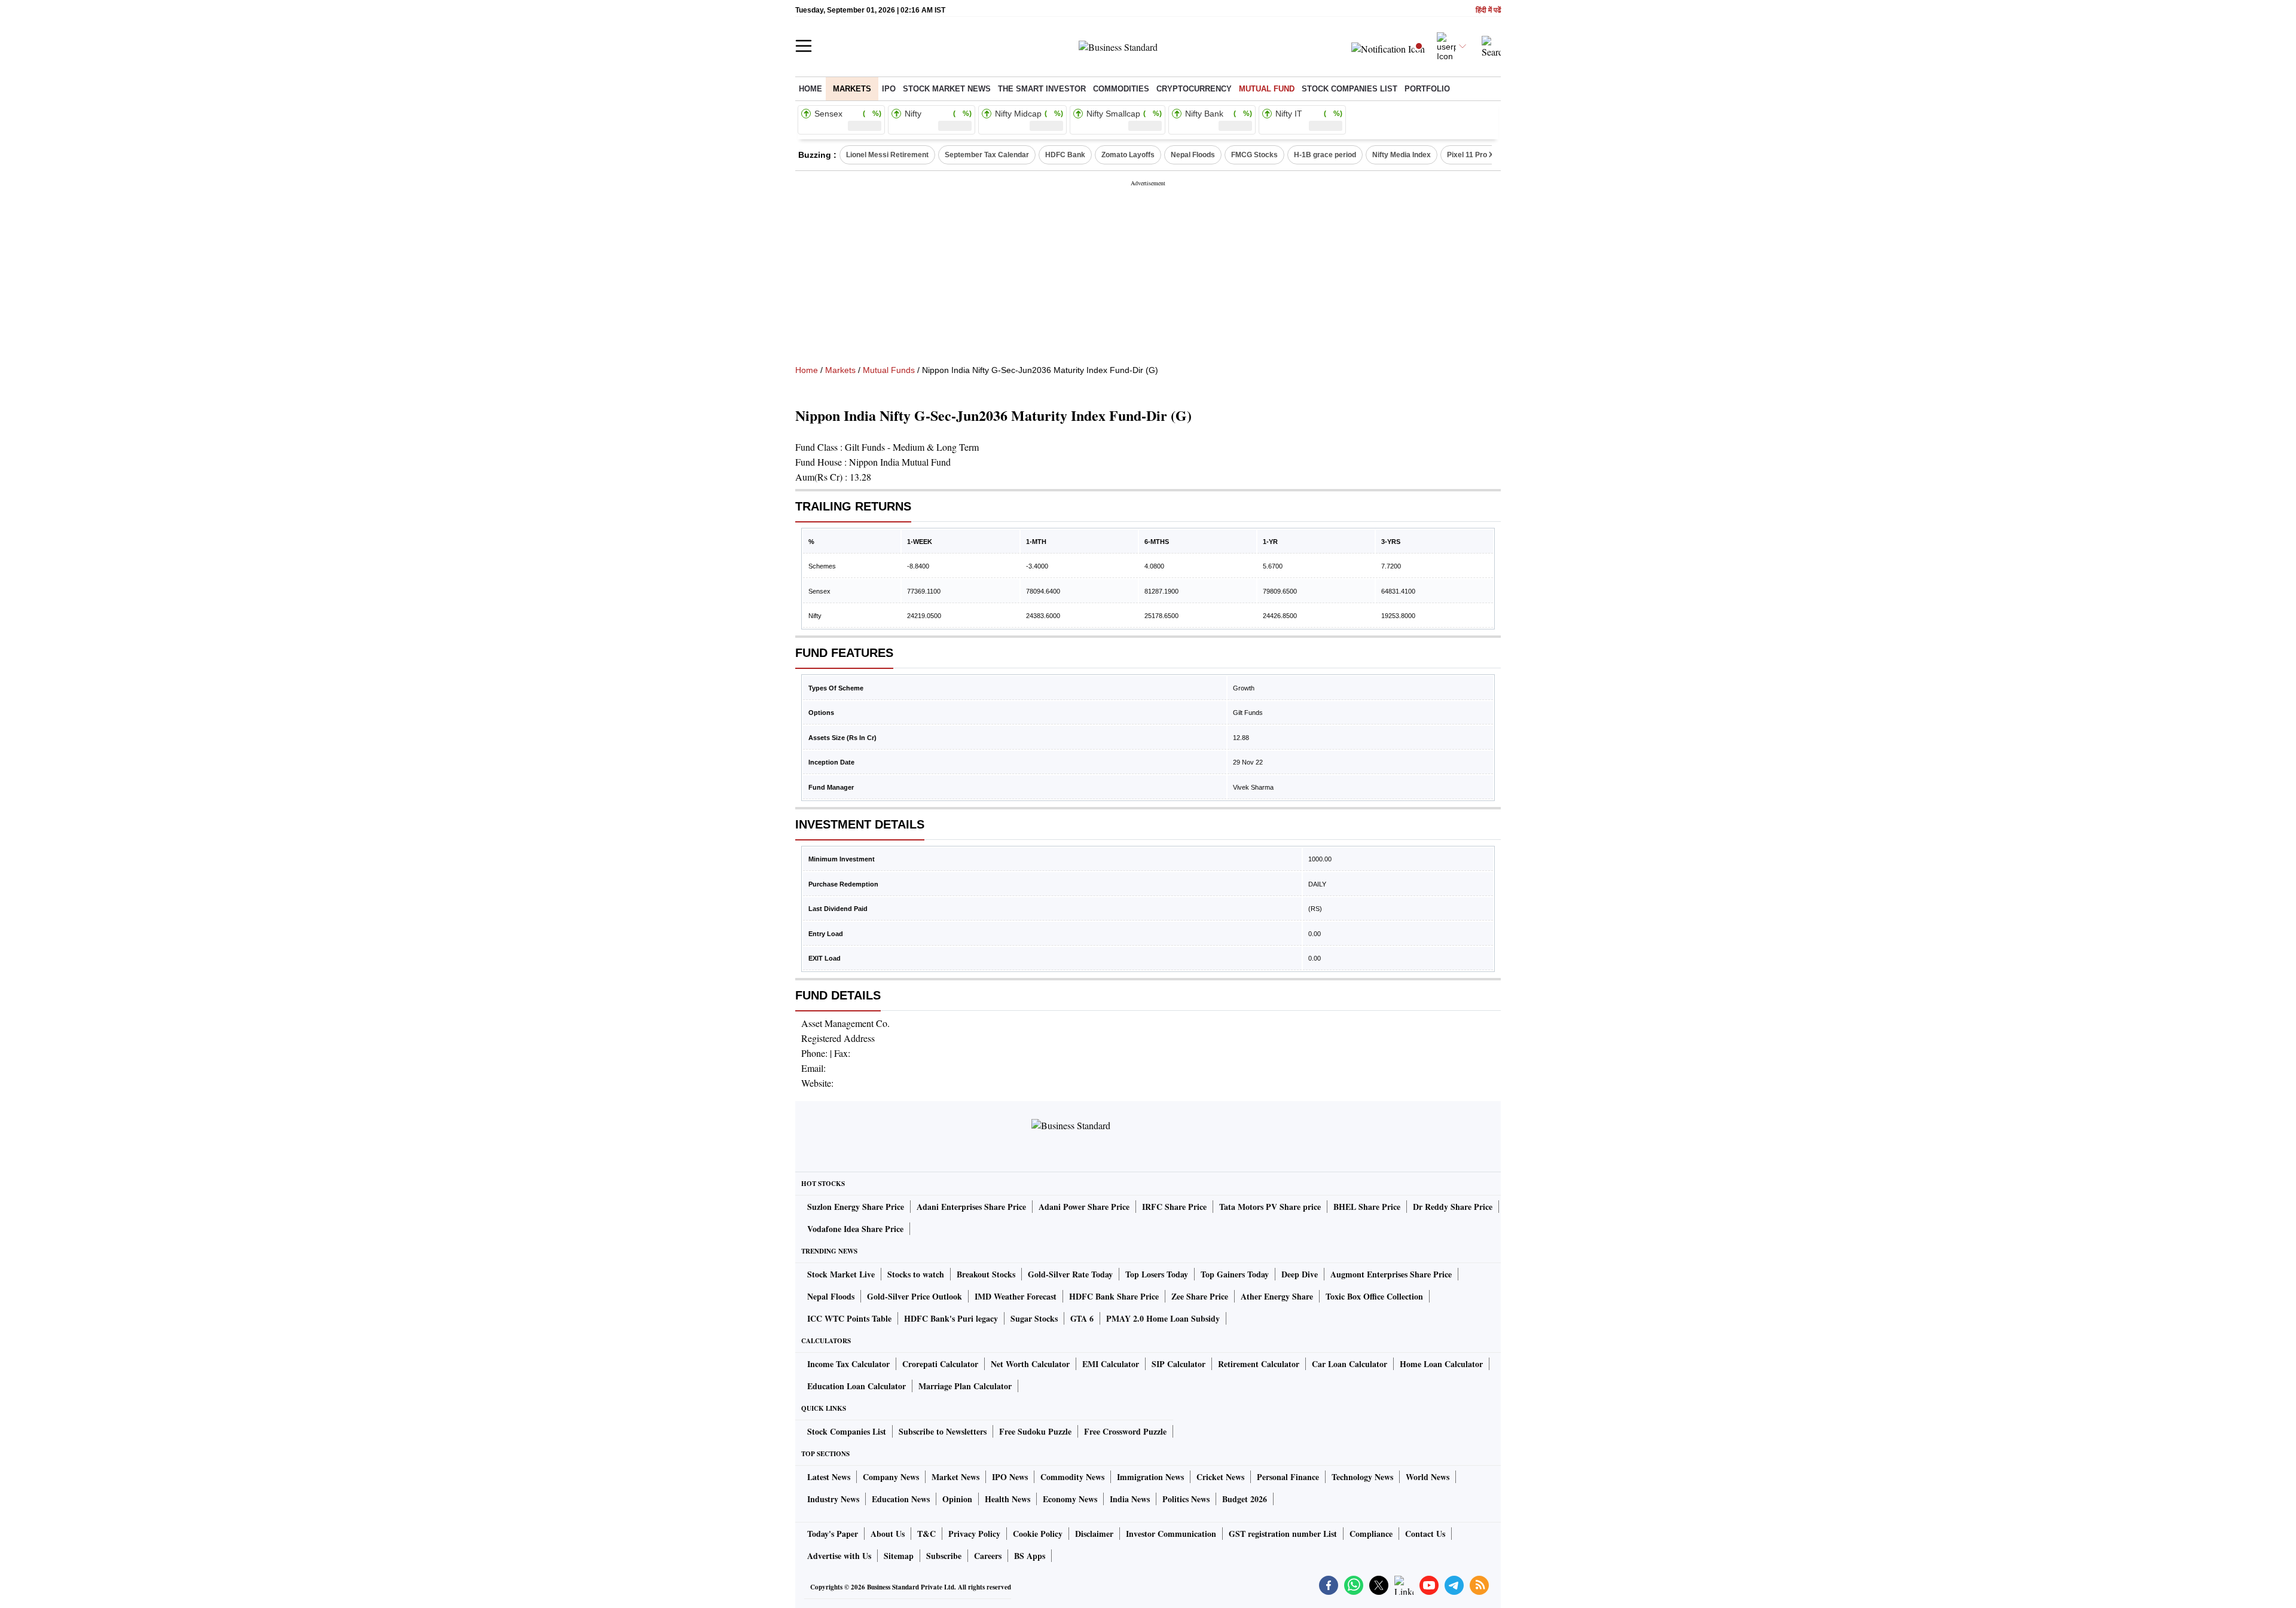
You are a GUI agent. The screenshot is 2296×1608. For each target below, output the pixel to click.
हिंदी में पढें (1488, 10)
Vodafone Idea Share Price (855, 1229)
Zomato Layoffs (1128, 155)
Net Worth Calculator (1030, 1364)
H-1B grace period (1325, 155)
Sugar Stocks (1034, 1318)
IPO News (1010, 1477)
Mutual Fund (1267, 89)
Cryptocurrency (1194, 89)
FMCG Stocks (1254, 155)
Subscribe (944, 1556)
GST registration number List (1283, 1534)
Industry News (833, 1499)
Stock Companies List (847, 1431)
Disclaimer (1094, 1534)
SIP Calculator (1178, 1364)
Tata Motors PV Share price (1270, 1207)
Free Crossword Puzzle (1125, 1431)
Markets (852, 89)
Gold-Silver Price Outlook (915, 1296)
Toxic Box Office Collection (1374, 1296)
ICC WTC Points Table (849, 1318)
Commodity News (1072, 1477)
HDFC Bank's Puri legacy (951, 1318)
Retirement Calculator (1259, 1364)
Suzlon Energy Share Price (856, 1207)
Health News (1007, 1499)
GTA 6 (1082, 1318)
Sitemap (899, 1556)
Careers (988, 1556)
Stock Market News (947, 89)
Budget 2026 (1245, 1499)
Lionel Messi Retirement (887, 155)
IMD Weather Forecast (1016, 1296)
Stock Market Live (841, 1274)
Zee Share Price (1200, 1296)
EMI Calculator (1111, 1364)
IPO (889, 89)
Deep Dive (1300, 1274)
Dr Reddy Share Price (1453, 1207)
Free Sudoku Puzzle (1035, 1431)
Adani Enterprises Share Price (971, 1207)
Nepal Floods (1193, 155)
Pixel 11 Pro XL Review (1486, 155)
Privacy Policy (974, 1534)
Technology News (1362, 1477)
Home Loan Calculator (1441, 1364)
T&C (926, 1534)
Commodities (1121, 89)
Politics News (1186, 1499)
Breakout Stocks (986, 1274)
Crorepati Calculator (940, 1364)
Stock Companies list (1349, 89)
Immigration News (1150, 1477)
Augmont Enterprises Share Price (1391, 1274)
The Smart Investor (1042, 89)
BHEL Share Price (1367, 1207)
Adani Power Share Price (1084, 1207)
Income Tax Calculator (848, 1364)
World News (1428, 1477)
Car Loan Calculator (1349, 1364)
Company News (891, 1477)
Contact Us (1425, 1534)
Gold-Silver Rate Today (1070, 1274)
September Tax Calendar (987, 155)
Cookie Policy (1038, 1534)
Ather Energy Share (1277, 1296)
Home (810, 89)
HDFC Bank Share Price (1114, 1296)
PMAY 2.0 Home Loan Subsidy (1163, 1318)
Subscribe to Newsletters (943, 1431)
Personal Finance (1288, 1477)
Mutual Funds (889, 370)
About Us (888, 1534)
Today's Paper (833, 1534)
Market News (955, 1477)
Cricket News (1220, 1477)
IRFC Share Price (1174, 1207)
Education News (901, 1499)
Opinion (957, 1499)
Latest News (829, 1477)
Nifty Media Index (1402, 155)
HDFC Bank (1065, 155)
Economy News (1070, 1499)
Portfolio (1427, 89)
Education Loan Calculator (857, 1386)
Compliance (1371, 1534)
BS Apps (1030, 1556)
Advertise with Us (839, 1556)
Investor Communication (1171, 1534)
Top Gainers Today (1235, 1274)
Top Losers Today (1157, 1274)
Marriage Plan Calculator (965, 1386)
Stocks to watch (916, 1274)
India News (1130, 1499)
